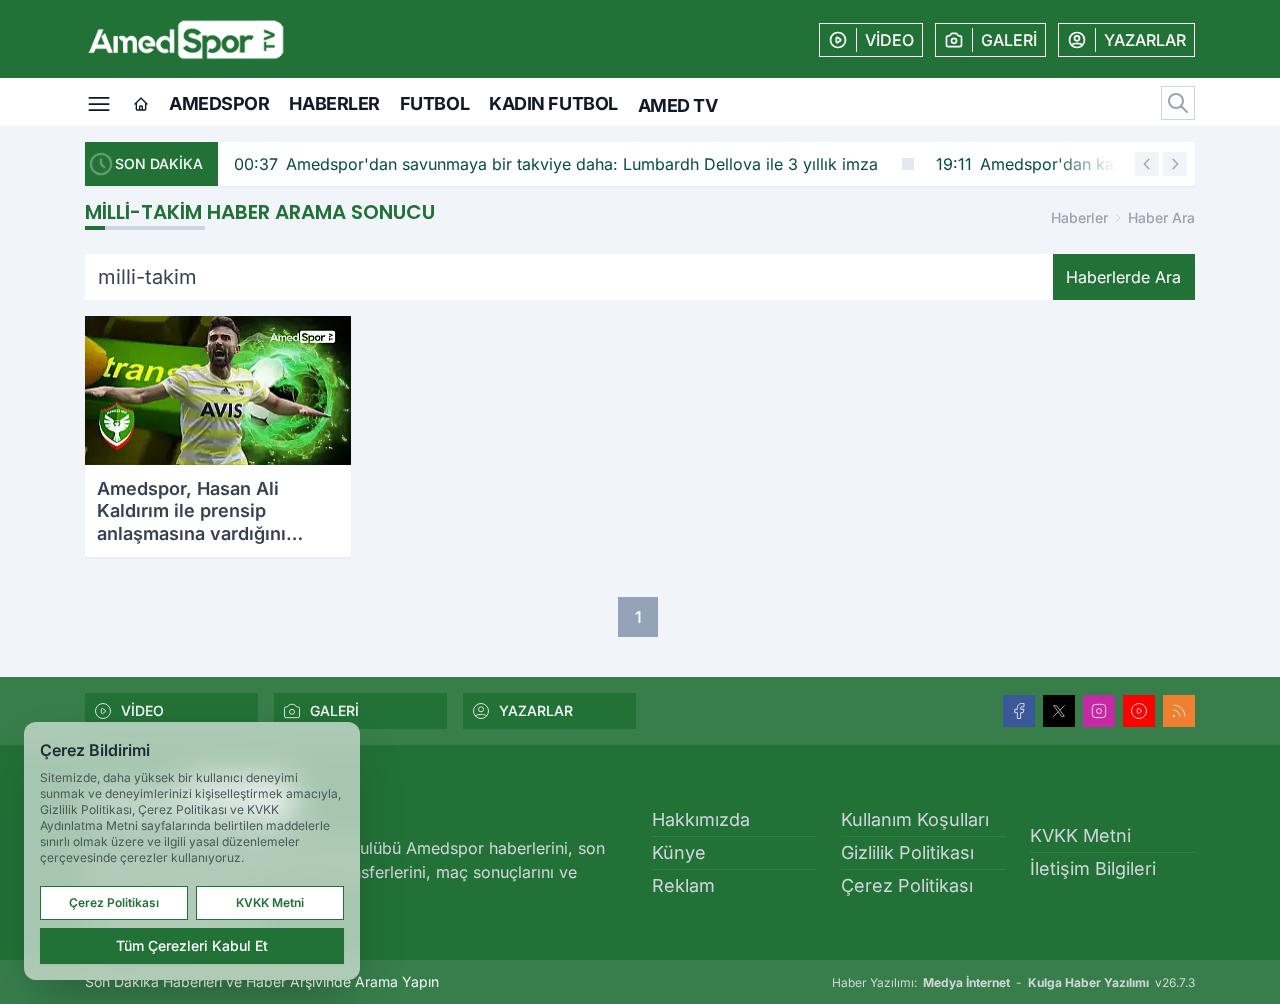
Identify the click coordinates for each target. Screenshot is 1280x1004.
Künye (679, 852)
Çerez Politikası (907, 885)
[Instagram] (1099, 711)
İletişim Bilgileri (1093, 868)
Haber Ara (1161, 217)
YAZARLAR (536, 710)
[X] (1059, 711)
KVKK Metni (1080, 835)
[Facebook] (1019, 711)
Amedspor (219, 103)
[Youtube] (1139, 711)
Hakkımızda (701, 819)
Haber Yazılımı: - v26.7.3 (1013, 982)
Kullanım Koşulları (915, 819)
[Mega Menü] (99, 102)
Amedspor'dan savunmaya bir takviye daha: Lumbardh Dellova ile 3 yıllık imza (520, 164)
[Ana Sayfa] (141, 105)
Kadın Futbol (553, 103)
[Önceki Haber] (1147, 164)
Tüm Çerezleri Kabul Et (192, 945)
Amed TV (678, 105)
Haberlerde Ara (1123, 277)
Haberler (334, 103)
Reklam (683, 885)
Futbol (434, 103)
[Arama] (1178, 103)
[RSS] (1179, 711)
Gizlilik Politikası (907, 852)
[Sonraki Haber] (1175, 164)
